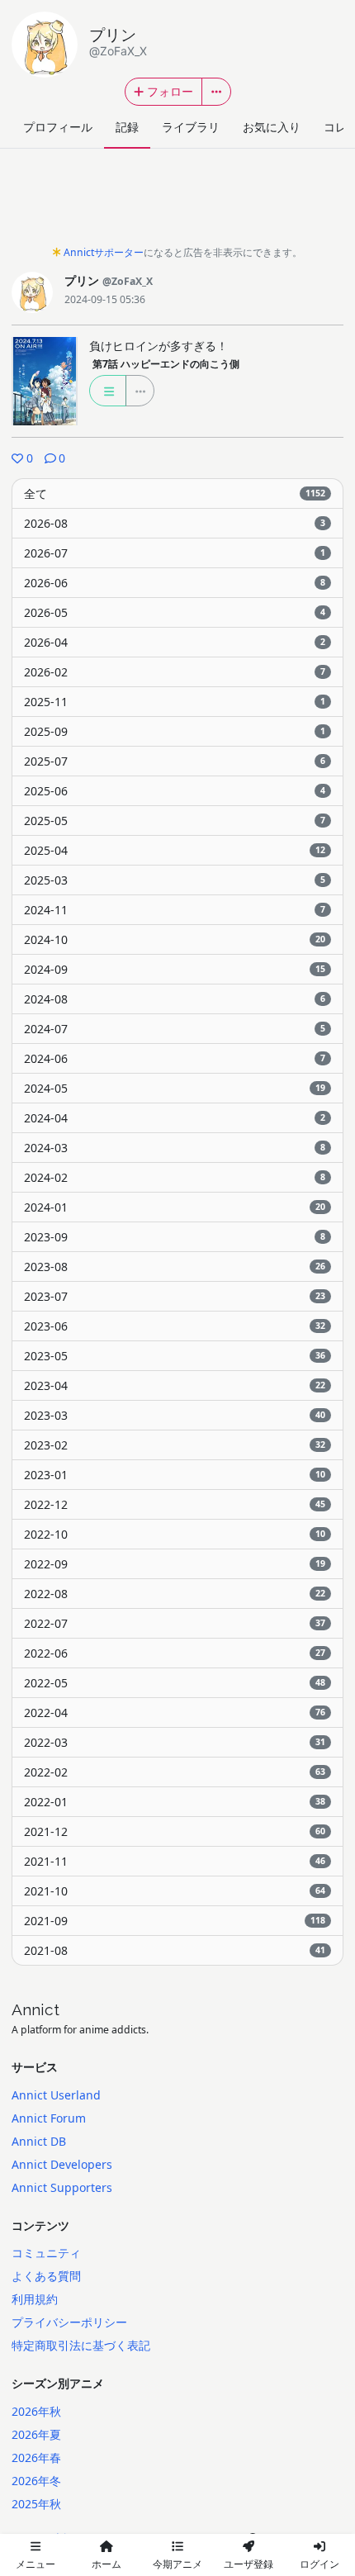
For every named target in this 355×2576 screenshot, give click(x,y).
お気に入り (272, 127)
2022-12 (175, 1504)
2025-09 (175, 731)
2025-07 (175, 761)
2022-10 (175, 1534)
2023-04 (175, 1385)
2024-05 (175, 1088)
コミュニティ (46, 2253)
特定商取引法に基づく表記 (81, 2345)
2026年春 (36, 2457)
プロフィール (58, 127)
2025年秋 (36, 2504)
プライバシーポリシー (69, 2322)
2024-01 (175, 1207)
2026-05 (175, 612)
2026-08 (175, 523)
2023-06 (175, 1326)
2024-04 (175, 1118)
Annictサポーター (104, 252)
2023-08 (175, 1267)
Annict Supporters (62, 2187)
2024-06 (175, 1058)
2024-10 (175, 939)
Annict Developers (62, 2164)
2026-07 (175, 553)
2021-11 (175, 1861)
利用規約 (35, 2299)
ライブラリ (191, 127)
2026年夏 (36, 2434)
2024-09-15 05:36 (105, 299)
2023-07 (175, 1296)
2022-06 (175, 1653)
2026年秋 (36, 2411)
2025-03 (175, 880)
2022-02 (175, 1772)
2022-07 (175, 1623)
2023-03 (175, 1415)
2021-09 (175, 1921)
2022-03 (175, 1742)
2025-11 (175, 702)
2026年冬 (36, 2481)
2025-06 (175, 791)
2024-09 (175, 969)
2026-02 (175, 672)
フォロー (170, 91)
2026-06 (175, 583)
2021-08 (175, 1950)
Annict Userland (56, 2095)
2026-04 (175, 642)
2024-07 (175, 1029)
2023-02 (175, 1445)
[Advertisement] (177, 202)
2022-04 (175, 1713)
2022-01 (175, 1802)
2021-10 (175, 1891)
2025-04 (175, 850)
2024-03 (175, 1148)
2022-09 (175, 1564)
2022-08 (175, 1594)
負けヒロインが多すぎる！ (159, 346)
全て (175, 493)
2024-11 (175, 910)
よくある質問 (46, 2276)
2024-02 (175, 1177)
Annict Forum (49, 2118)
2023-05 (175, 1356)
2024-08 (175, 999)
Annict (35, 2009)
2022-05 (175, 1683)
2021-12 (175, 1831)
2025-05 (175, 821)
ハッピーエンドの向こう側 (166, 364)
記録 (127, 127)
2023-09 (175, 1237)
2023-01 (175, 1475)
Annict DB (39, 2141)
